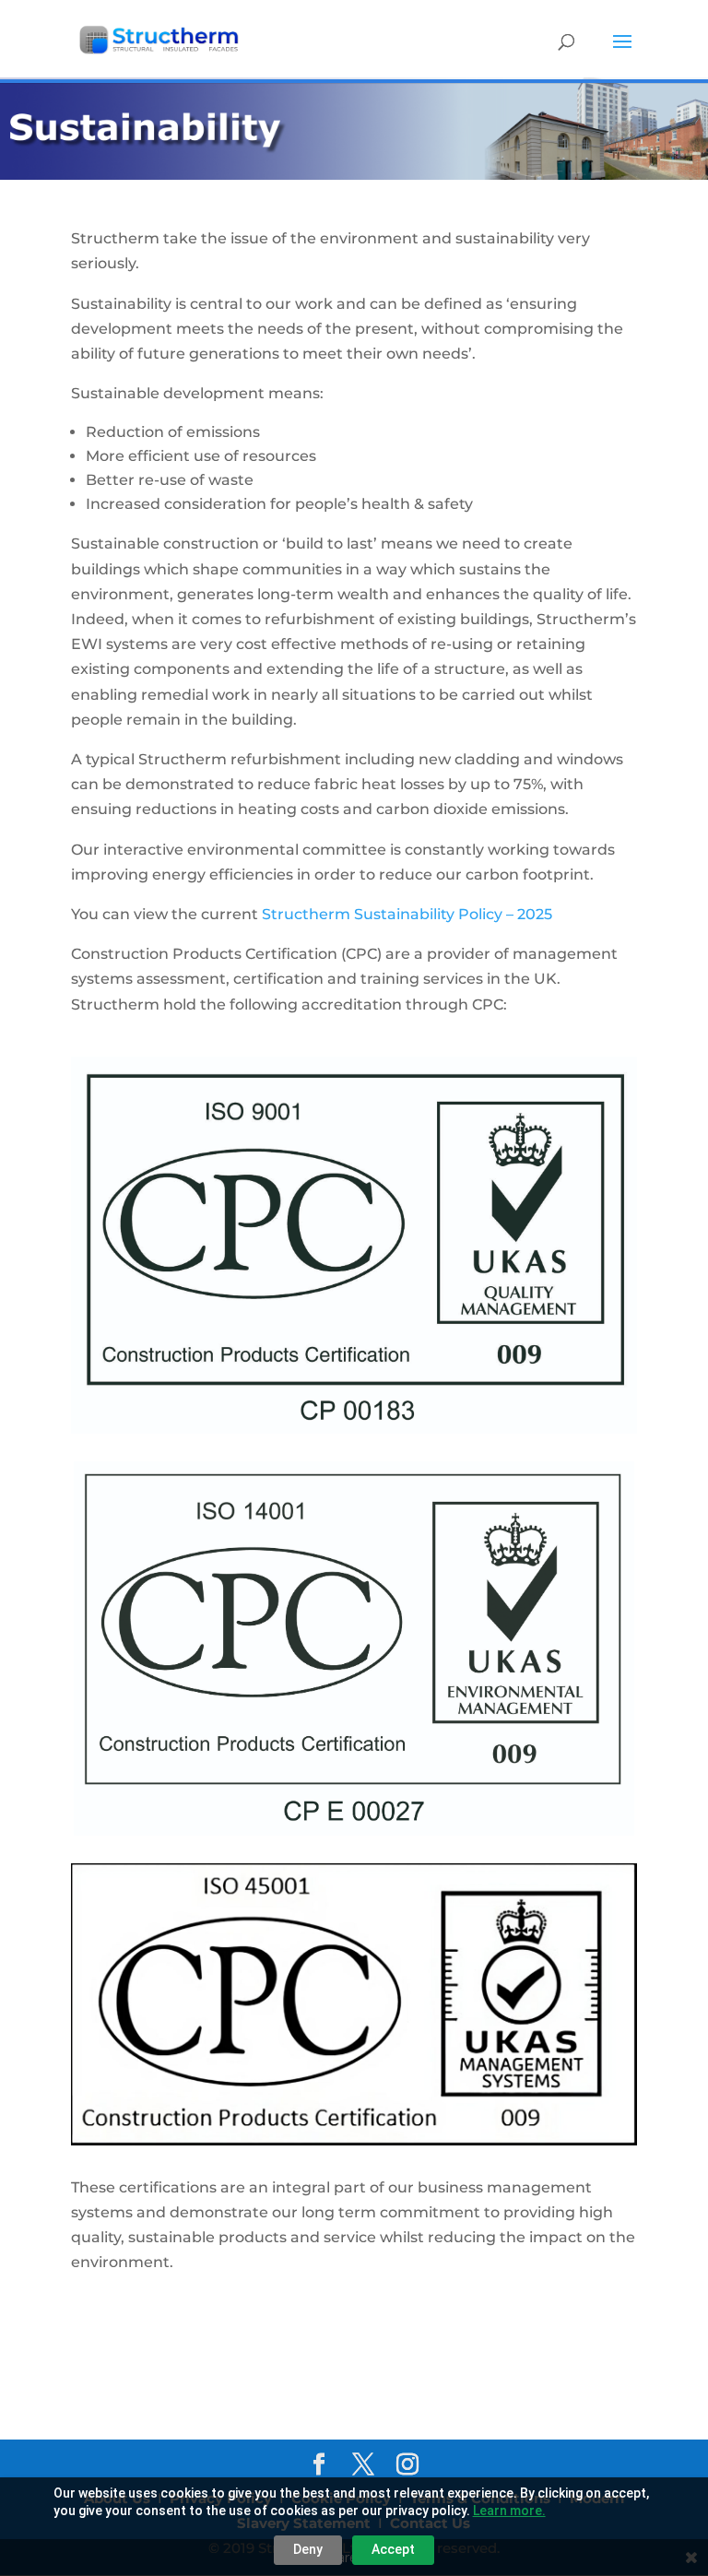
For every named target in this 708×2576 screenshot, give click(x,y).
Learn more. (509, 2511)
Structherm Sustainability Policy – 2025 (407, 914)
